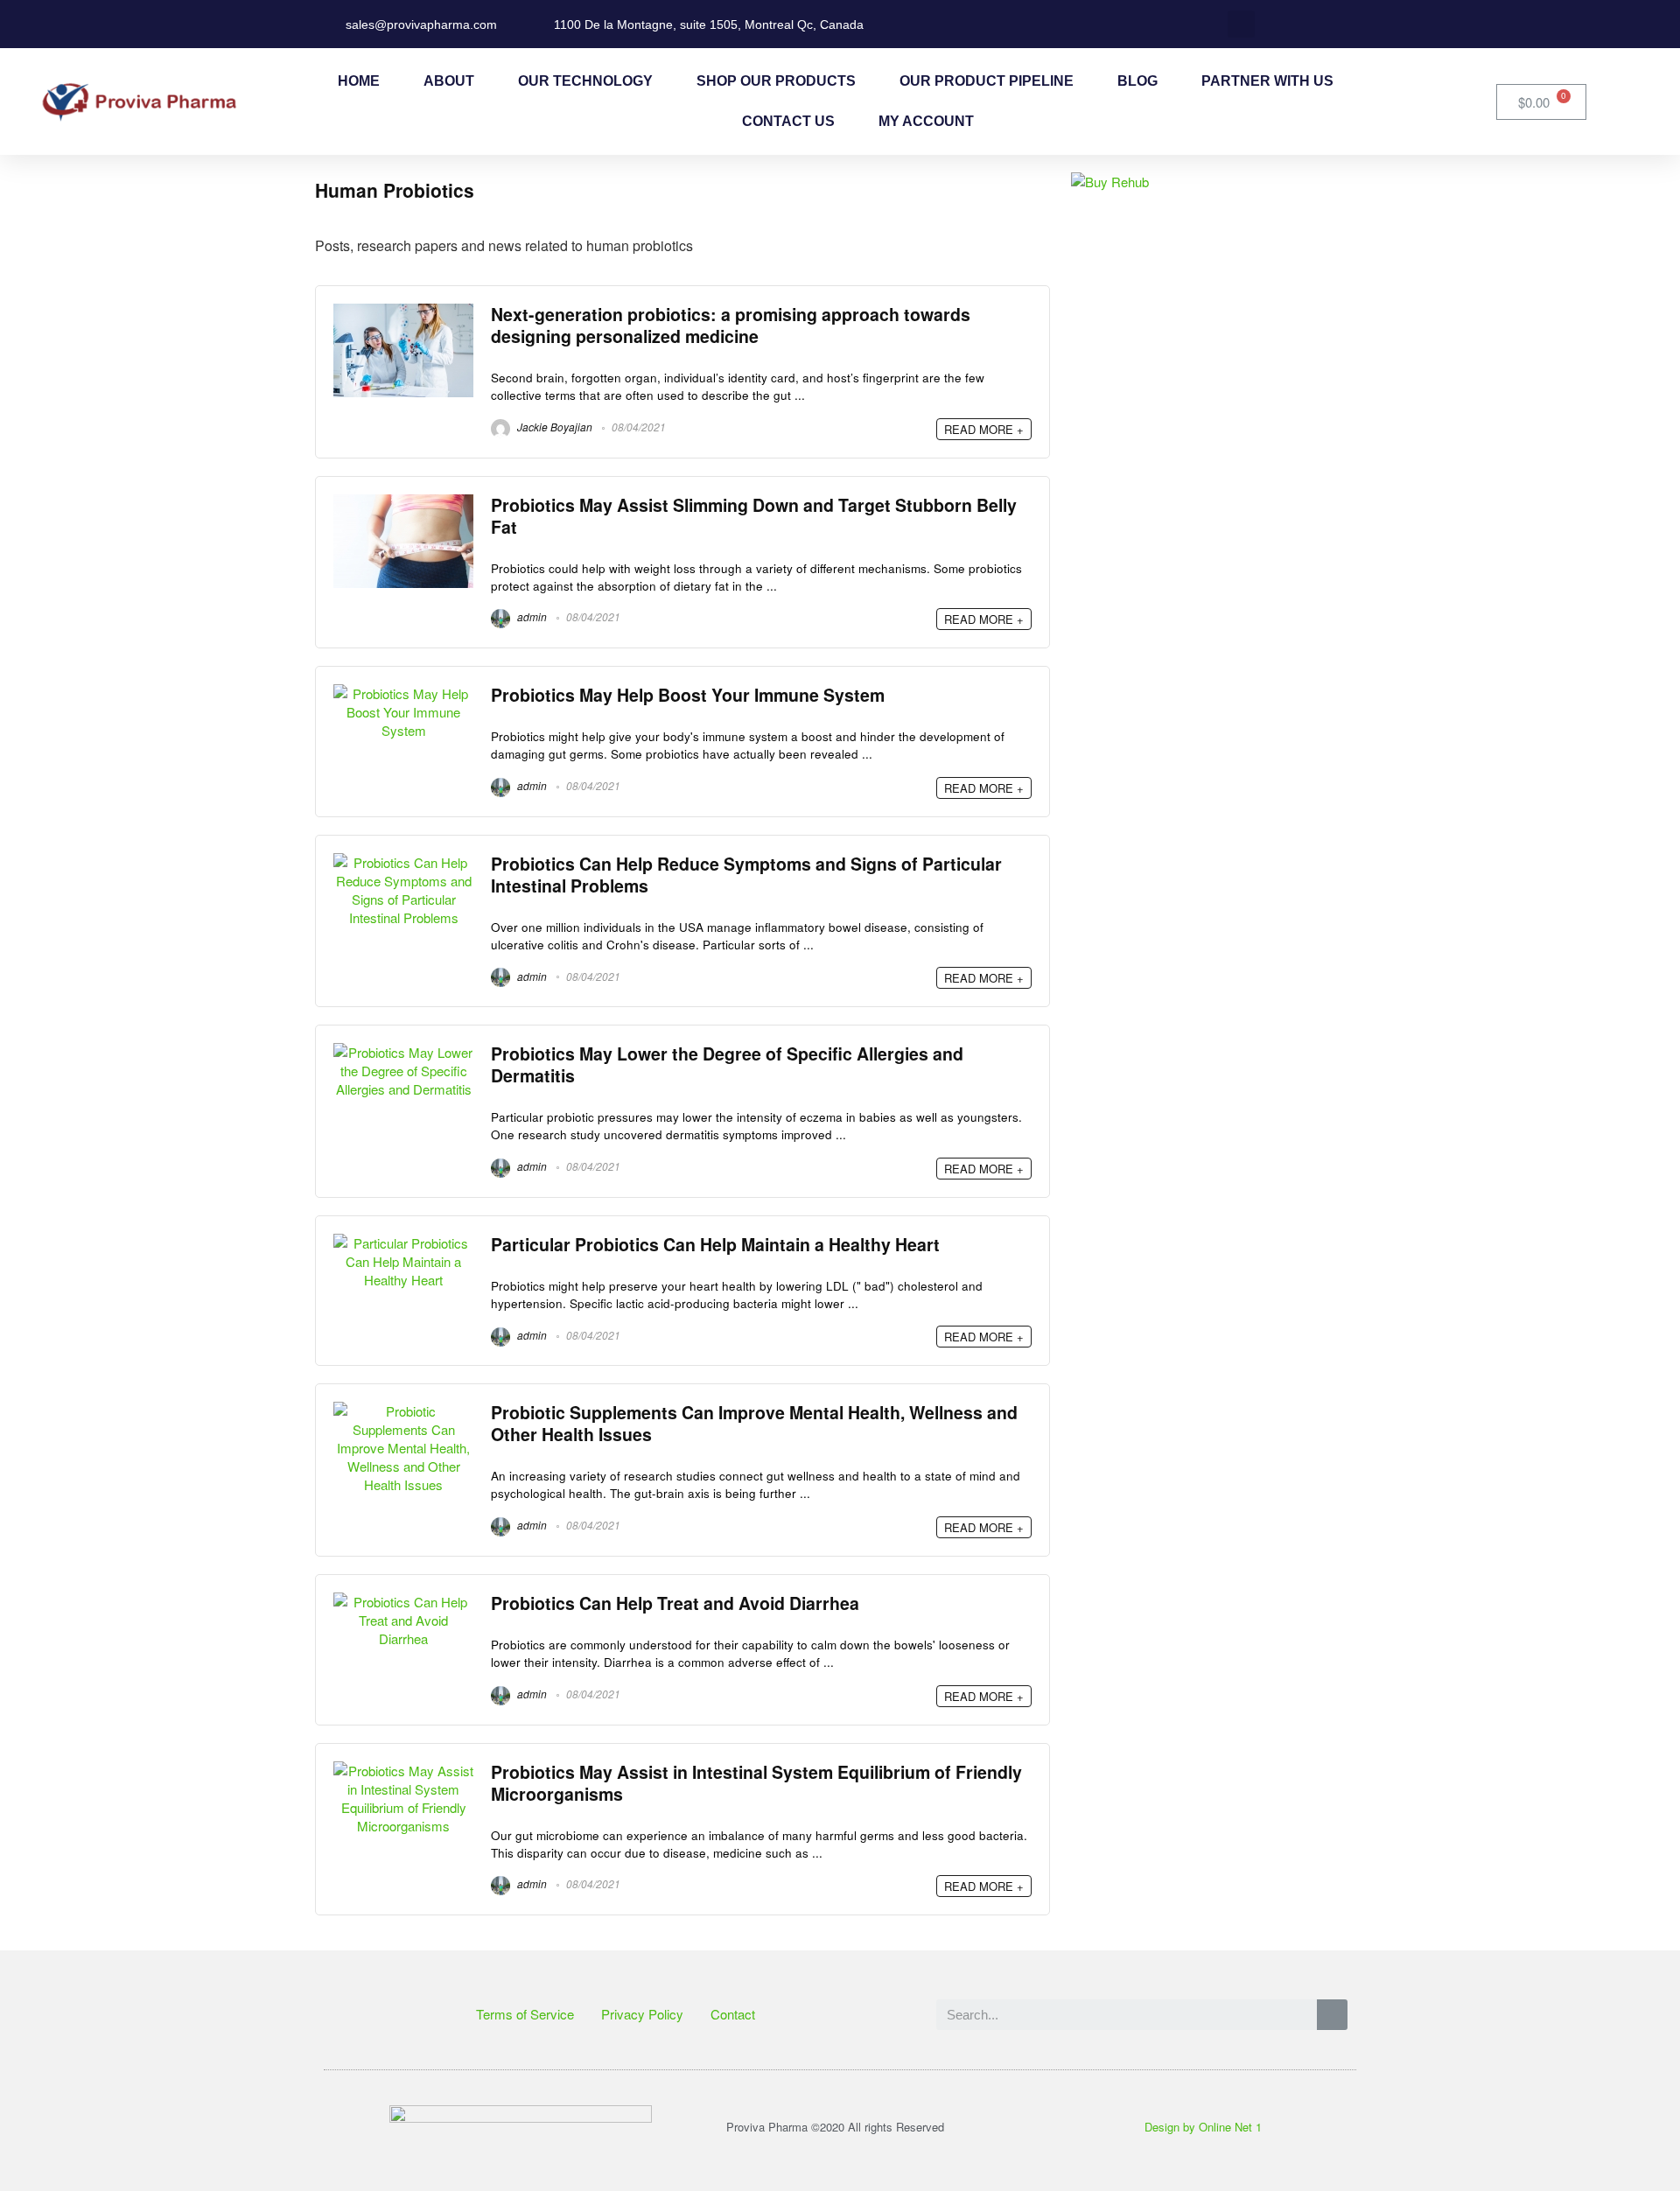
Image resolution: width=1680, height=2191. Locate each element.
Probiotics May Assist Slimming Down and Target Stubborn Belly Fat (754, 516)
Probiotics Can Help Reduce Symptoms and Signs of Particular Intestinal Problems (746, 875)
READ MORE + (984, 429)
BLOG (1137, 81)
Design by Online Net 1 (1203, 2127)
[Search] (1332, 2015)
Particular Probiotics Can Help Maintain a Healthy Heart (715, 1244)
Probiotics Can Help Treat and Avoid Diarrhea (675, 1603)
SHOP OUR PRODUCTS (776, 81)
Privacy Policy (642, 2014)
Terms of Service (525, 2014)
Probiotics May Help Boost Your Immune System (688, 695)
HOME (359, 81)
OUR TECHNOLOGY (585, 81)
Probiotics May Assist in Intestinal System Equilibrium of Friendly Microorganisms (756, 1783)
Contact (733, 2014)
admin (531, 616)
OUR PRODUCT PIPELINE (987, 81)
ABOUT (449, 81)
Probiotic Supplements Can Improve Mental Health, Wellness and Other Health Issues (754, 1423)
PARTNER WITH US (1267, 81)
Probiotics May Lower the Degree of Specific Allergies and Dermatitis (727, 1064)
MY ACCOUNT (926, 121)
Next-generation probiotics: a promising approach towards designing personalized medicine (731, 325)
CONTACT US (788, 121)
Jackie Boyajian (553, 427)
